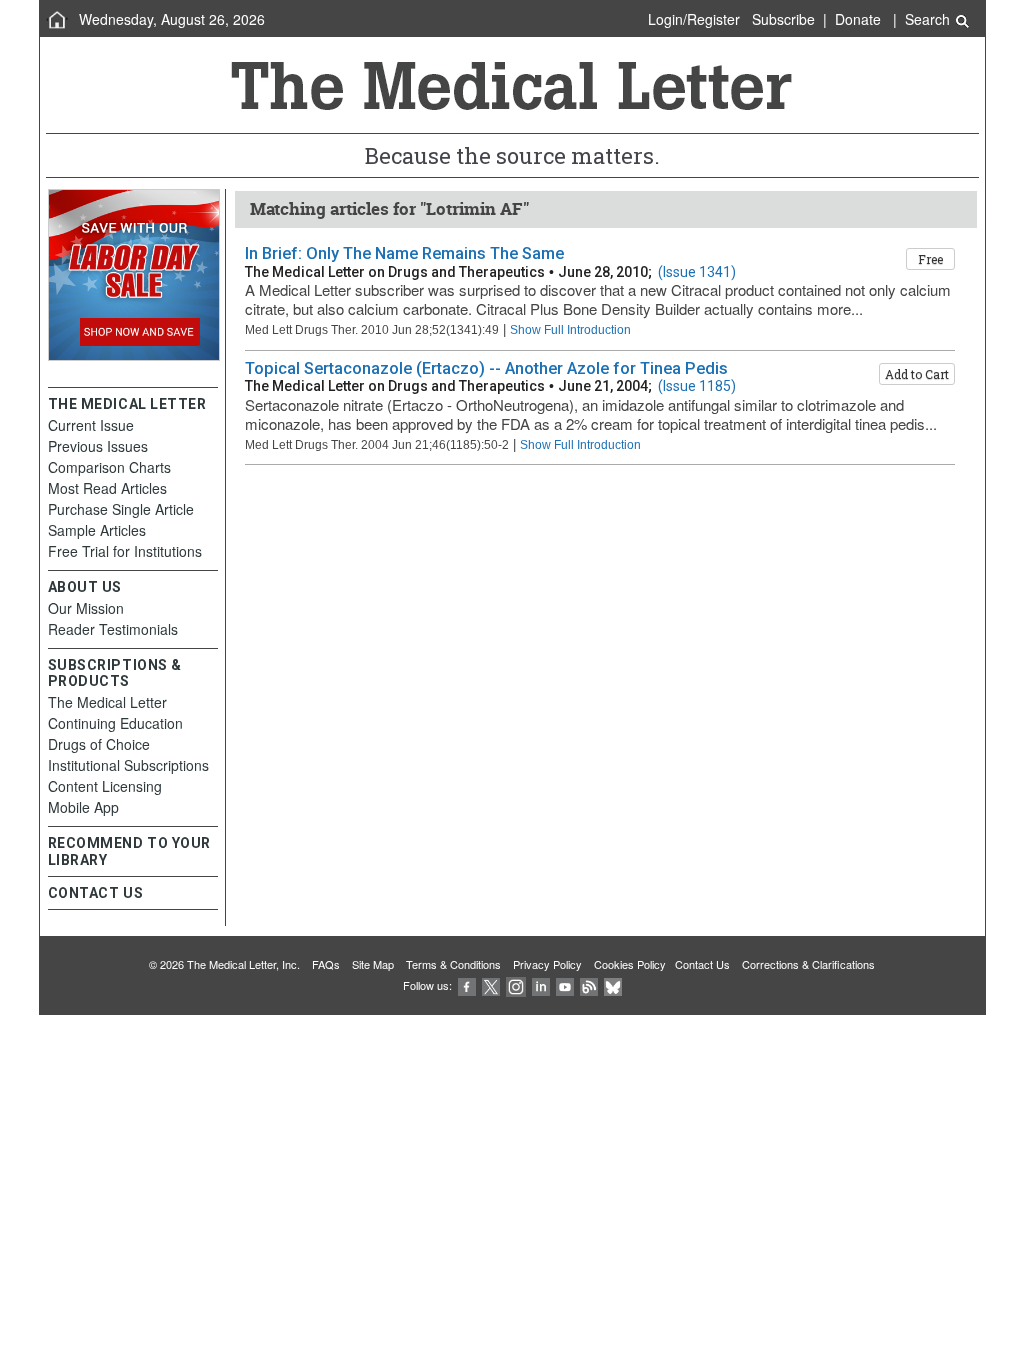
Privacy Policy (547, 964)
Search (929, 19)
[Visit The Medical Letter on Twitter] (491, 985)
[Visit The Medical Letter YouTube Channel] (565, 985)
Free (930, 259)
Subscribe (783, 19)
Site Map (373, 964)
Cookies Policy (630, 964)
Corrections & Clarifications (808, 964)
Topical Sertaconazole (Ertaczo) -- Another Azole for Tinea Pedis (486, 368)
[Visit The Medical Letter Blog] (589, 985)
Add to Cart (917, 374)
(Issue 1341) (697, 272)
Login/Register (694, 19)
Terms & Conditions (453, 964)
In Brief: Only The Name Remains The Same (404, 253)
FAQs (326, 964)
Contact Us (702, 964)
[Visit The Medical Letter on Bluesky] (613, 985)
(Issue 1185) (697, 386)
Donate (858, 19)
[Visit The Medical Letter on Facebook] (467, 985)
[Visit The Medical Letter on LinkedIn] (541, 985)
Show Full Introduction (570, 329)
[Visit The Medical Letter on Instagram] (516, 985)
